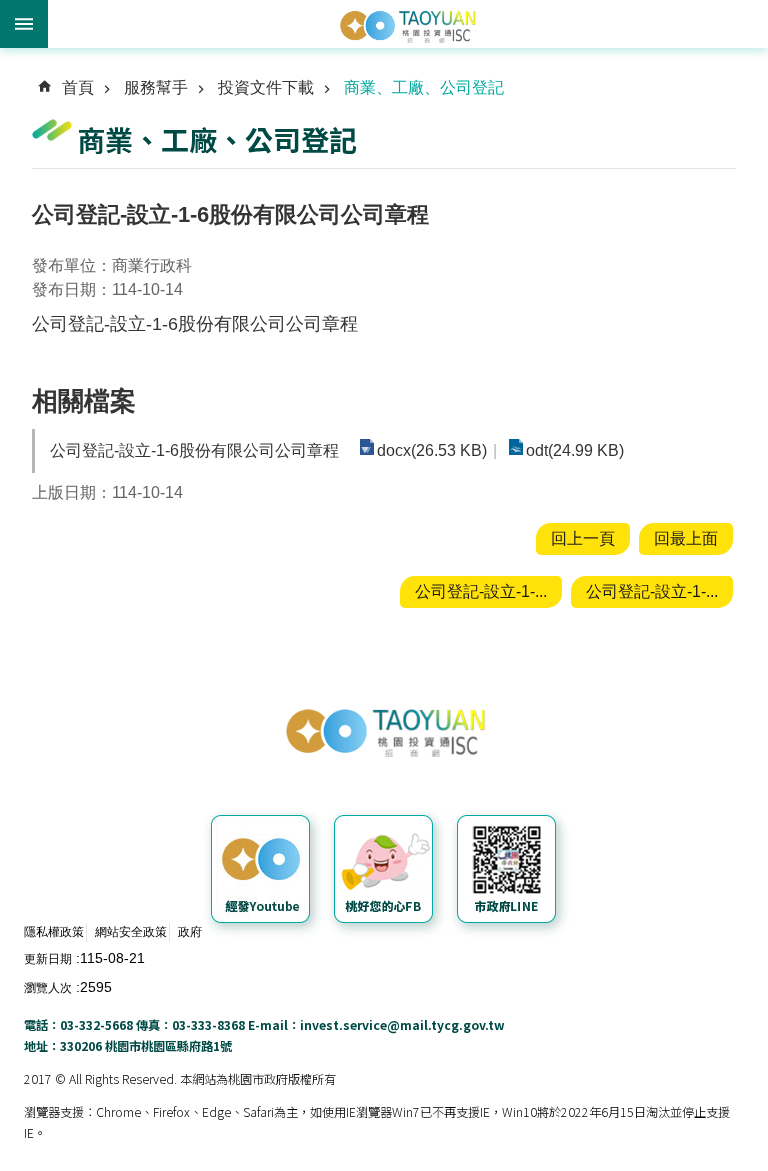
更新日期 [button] (48, 959)
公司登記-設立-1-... (481, 591)
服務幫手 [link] (156, 87)
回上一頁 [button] (583, 538)
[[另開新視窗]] (263, 873)
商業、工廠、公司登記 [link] (424, 87)
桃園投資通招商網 (408, 25)
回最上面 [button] (686, 538)
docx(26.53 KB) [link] (432, 450)
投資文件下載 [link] (266, 87)
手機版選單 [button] (24, 24)
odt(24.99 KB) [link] (575, 450)
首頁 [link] (78, 87)
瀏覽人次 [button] (48, 988)
